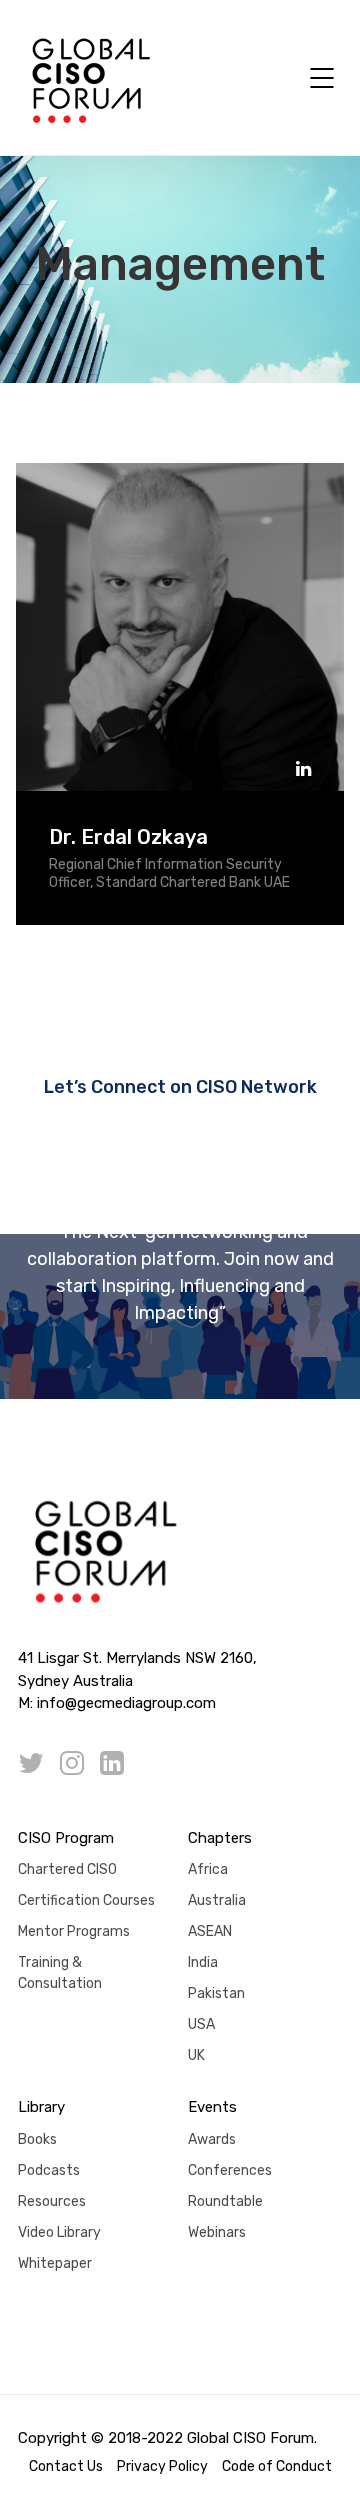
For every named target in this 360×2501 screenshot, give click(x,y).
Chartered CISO (67, 1869)
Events (212, 2107)
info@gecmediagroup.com (126, 1703)
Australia (217, 1900)
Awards (212, 2139)
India (203, 1962)
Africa (208, 1869)
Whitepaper (55, 2263)
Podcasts (49, 2170)
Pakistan (216, 1993)
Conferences (230, 2170)
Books (37, 2139)
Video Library (59, 2232)
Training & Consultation (60, 1973)
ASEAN (210, 1931)
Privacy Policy (162, 2466)
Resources (52, 2201)
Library (41, 2107)
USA (201, 2024)
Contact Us (66, 2466)
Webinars (217, 2232)
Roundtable (225, 2201)
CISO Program (66, 1838)
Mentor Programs (74, 1931)
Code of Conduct (277, 2466)
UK (196, 2055)
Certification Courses (86, 1900)
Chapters (220, 1838)
